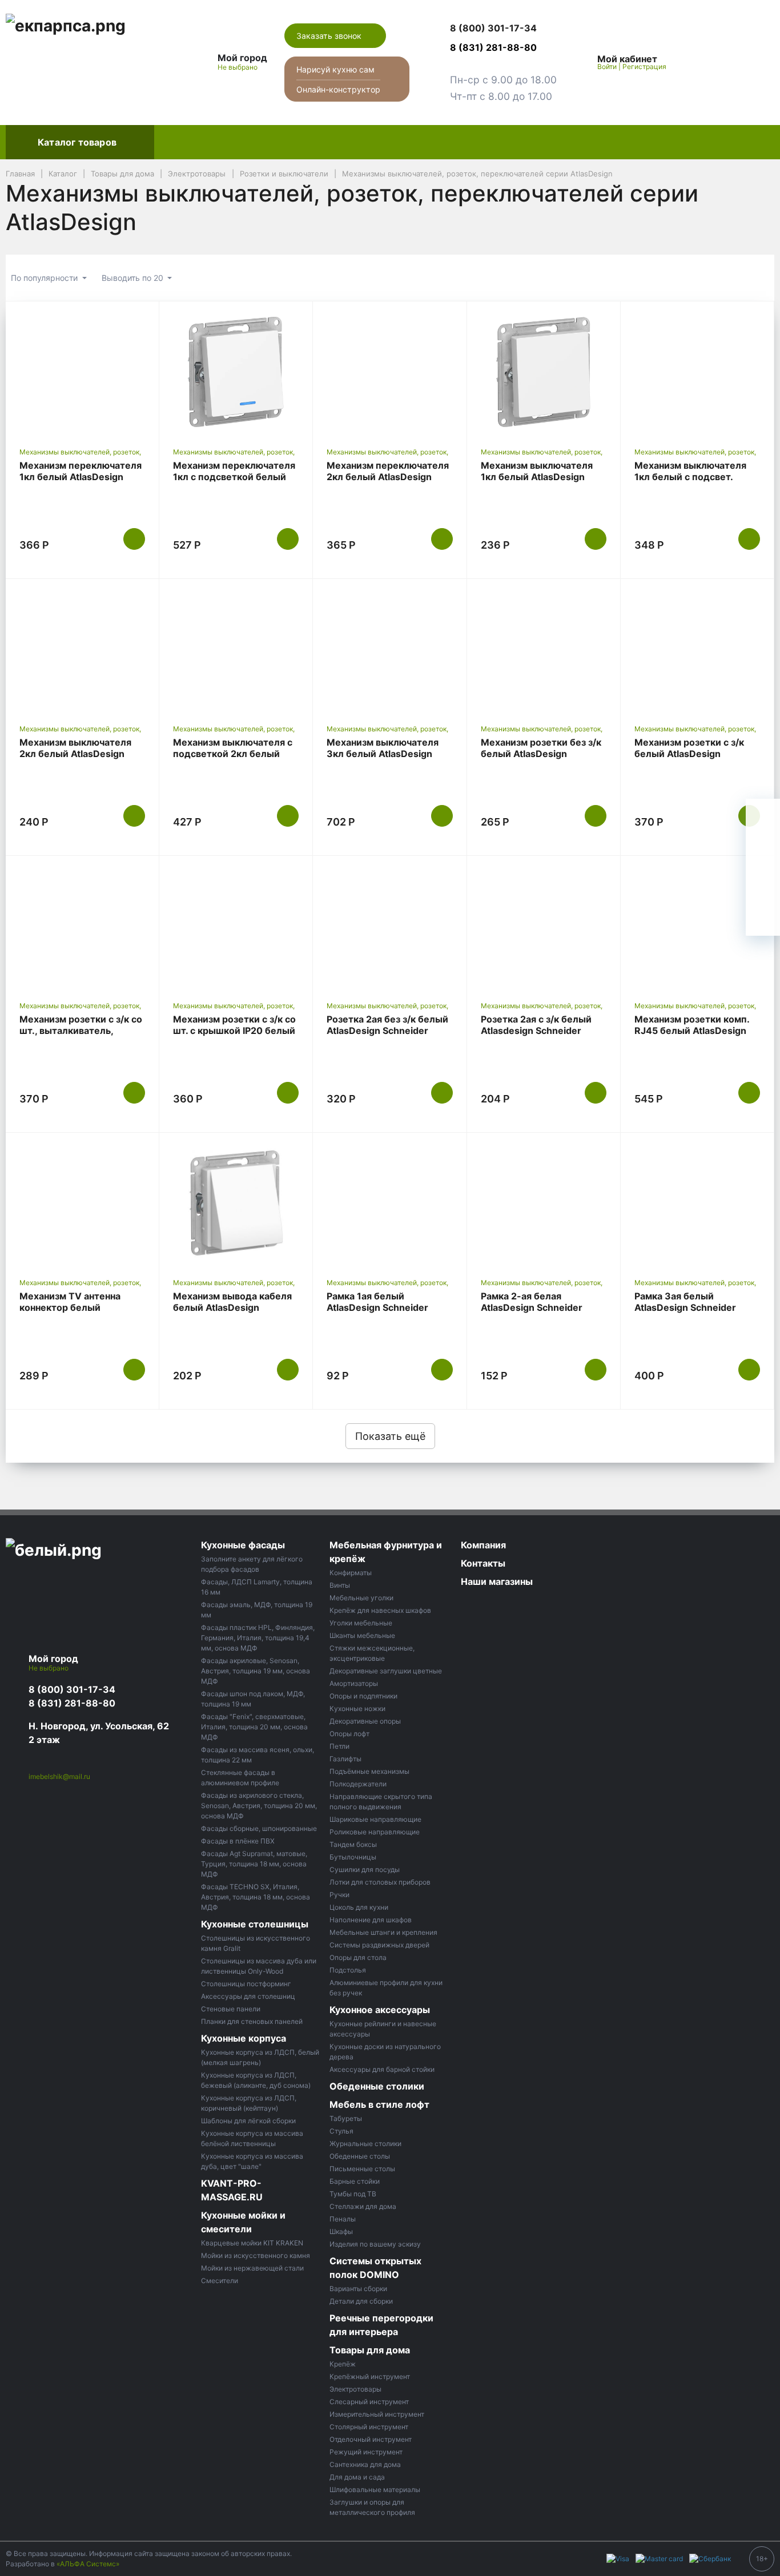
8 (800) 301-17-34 (72, 1689)
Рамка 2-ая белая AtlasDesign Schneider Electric (532, 1307)
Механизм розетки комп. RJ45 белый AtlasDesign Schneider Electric (692, 1031)
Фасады (182, 142)
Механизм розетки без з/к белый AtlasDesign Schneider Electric (541, 754)
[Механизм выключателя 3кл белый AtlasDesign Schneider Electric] (389, 649)
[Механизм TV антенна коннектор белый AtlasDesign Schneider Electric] (82, 1203)
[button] (503, 29)
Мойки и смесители (475, 142)
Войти (607, 67)
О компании (630, 142)
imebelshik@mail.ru (59, 1776)
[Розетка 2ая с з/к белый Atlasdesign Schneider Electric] (544, 926)
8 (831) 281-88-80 (72, 1703)
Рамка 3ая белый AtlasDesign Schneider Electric (685, 1307)
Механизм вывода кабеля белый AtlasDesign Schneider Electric (232, 1307)
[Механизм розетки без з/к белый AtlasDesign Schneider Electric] (544, 649)
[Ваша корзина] (755, 62)
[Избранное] (703, 62)
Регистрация (644, 67)
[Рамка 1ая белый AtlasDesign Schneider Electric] (389, 1203)
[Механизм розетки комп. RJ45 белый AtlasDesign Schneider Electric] (697, 926)
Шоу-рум (562, 142)
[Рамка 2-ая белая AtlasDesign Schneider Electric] (544, 1203)
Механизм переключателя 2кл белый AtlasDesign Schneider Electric (388, 477)
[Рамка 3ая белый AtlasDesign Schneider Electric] (697, 1203)
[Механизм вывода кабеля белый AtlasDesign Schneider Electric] (236, 1203)
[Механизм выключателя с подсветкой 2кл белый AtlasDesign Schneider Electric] (236, 649)
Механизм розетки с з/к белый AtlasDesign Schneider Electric (689, 754)
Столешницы (251, 142)
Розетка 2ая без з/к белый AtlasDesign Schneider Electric (387, 1031)
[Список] (702, 278)
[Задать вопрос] (763, 919)
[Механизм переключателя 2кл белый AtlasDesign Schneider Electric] (389, 372)
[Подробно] (760, 278)
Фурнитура (384, 142)
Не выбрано (238, 67)
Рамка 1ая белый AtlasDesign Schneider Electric (377, 1307)
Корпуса (320, 142)
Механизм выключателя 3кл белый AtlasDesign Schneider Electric (383, 754)
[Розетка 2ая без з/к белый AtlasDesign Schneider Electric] (389, 926)
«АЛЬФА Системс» (88, 2564)
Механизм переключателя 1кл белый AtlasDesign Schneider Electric (81, 477)
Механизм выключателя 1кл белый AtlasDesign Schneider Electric (537, 477)
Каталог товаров (77, 142)
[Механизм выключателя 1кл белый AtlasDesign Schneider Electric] (544, 372)
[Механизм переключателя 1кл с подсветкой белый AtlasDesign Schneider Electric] (236, 372)
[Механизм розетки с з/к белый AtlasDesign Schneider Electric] (697, 649)
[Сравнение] (729, 62)
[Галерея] (731, 278)
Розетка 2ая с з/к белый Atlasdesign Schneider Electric (536, 1031)
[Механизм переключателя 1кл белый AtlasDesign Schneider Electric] (82, 372)
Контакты (699, 142)
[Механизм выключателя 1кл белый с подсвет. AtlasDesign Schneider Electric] (697, 372)
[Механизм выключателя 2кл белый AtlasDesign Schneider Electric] (82, 649)
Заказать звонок (330, 36)
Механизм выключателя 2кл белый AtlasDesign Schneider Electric (75, 754)
